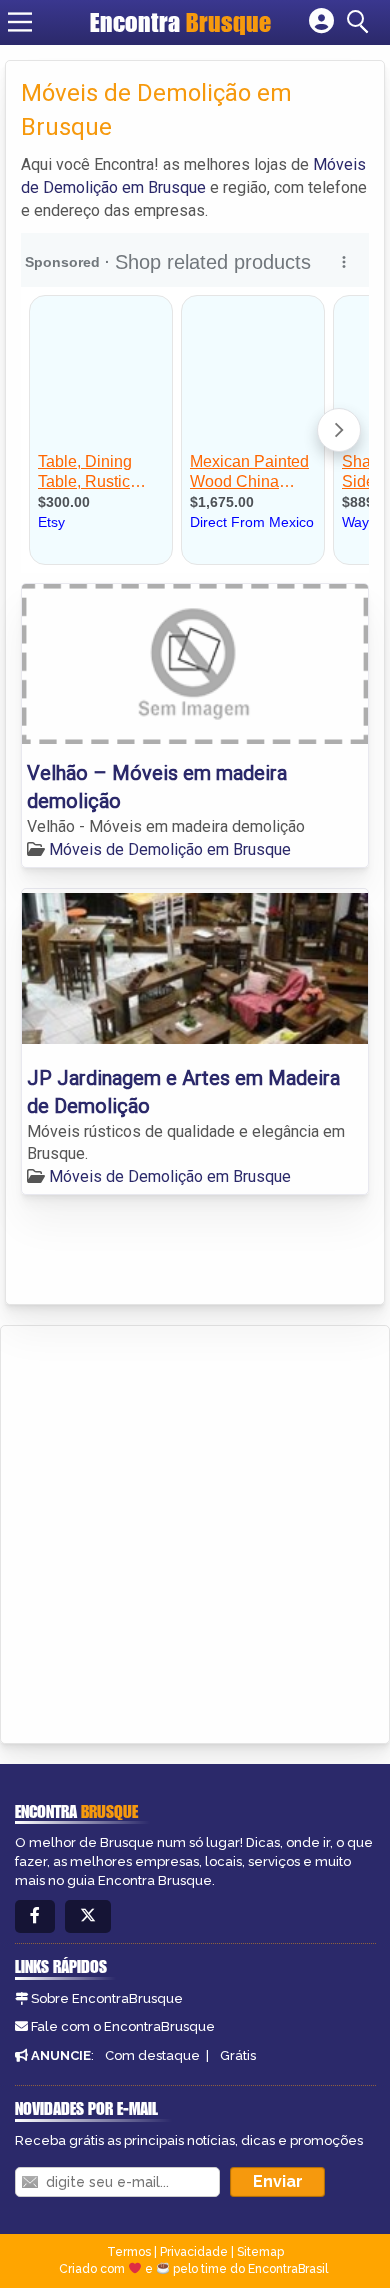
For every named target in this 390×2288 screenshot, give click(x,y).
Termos (129, 2252)
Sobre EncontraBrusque (107, 1998)
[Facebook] (35, 1916)
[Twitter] (88, 1916)
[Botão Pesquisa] (361, 22)
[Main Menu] (20, 22)
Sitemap (260, 2252)
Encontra (180, 22)
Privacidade (194, 2252)
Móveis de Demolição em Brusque (170, 849)
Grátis (238, 2055)
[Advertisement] (195, 1531)
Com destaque (152, 2055)
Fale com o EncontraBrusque (123, 2026)
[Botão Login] (321, 22)
